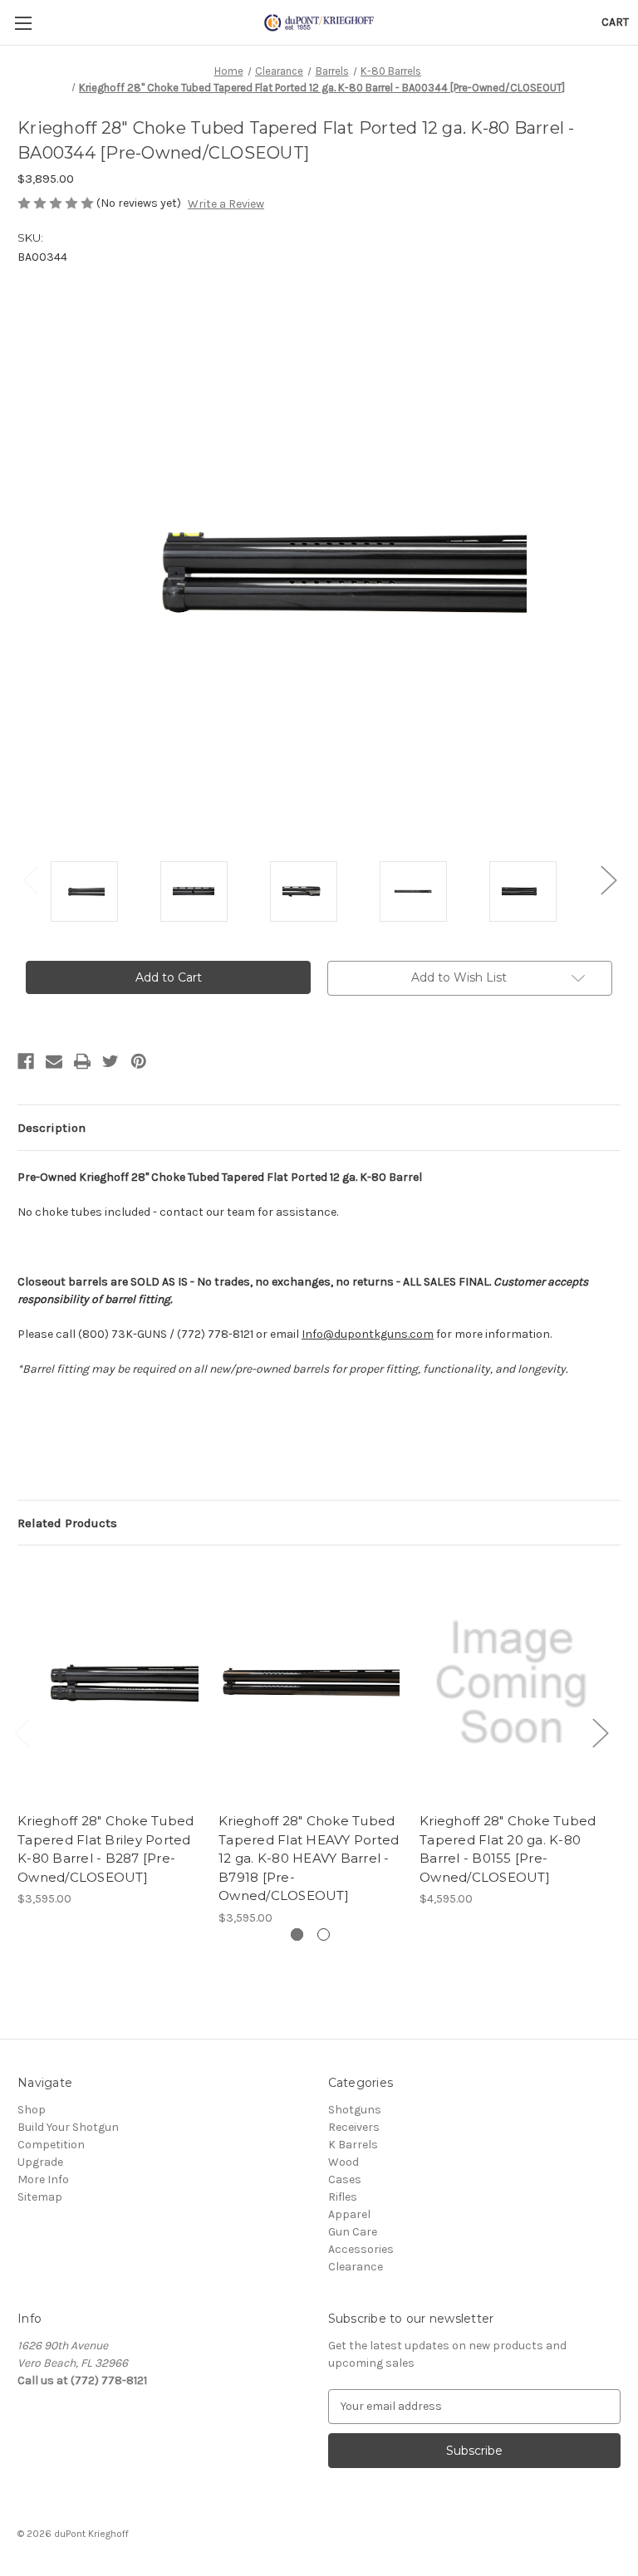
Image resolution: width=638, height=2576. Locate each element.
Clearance (356, 2267)
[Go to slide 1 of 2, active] (297, 1934)
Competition (51, 2145)
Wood (344, 2162)
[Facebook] (26, 1061)
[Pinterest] (139, 1061)
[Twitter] (110, 1061)
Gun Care (353, 2232)
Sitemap (40, 2197)
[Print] (82, 1061)
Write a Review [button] (226, 204)
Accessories (361, 2249)
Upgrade (40, 2162)
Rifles (343, 2197)
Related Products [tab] (67, 1523)
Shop (32, 2110)
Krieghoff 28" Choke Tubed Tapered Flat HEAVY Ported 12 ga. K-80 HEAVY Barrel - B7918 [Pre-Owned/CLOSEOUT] (309, 1858)
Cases (345, 2179)
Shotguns (355, 2110)
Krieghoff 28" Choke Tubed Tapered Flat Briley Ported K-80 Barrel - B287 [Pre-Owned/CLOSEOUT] (106, 1849)
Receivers (354, 2127)
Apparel (349, 2214)
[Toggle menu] (23, 23)
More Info (43, 2179)
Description (52, 1128)
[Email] (54, 1061)
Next (608, 879)
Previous (30, 879)
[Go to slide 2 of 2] (324, 1934)
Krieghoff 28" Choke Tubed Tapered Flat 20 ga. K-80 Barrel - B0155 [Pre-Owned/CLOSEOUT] (508, 1849)
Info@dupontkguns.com (368, 1334)
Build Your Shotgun (68, 2127)
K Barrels (353, 2145)
